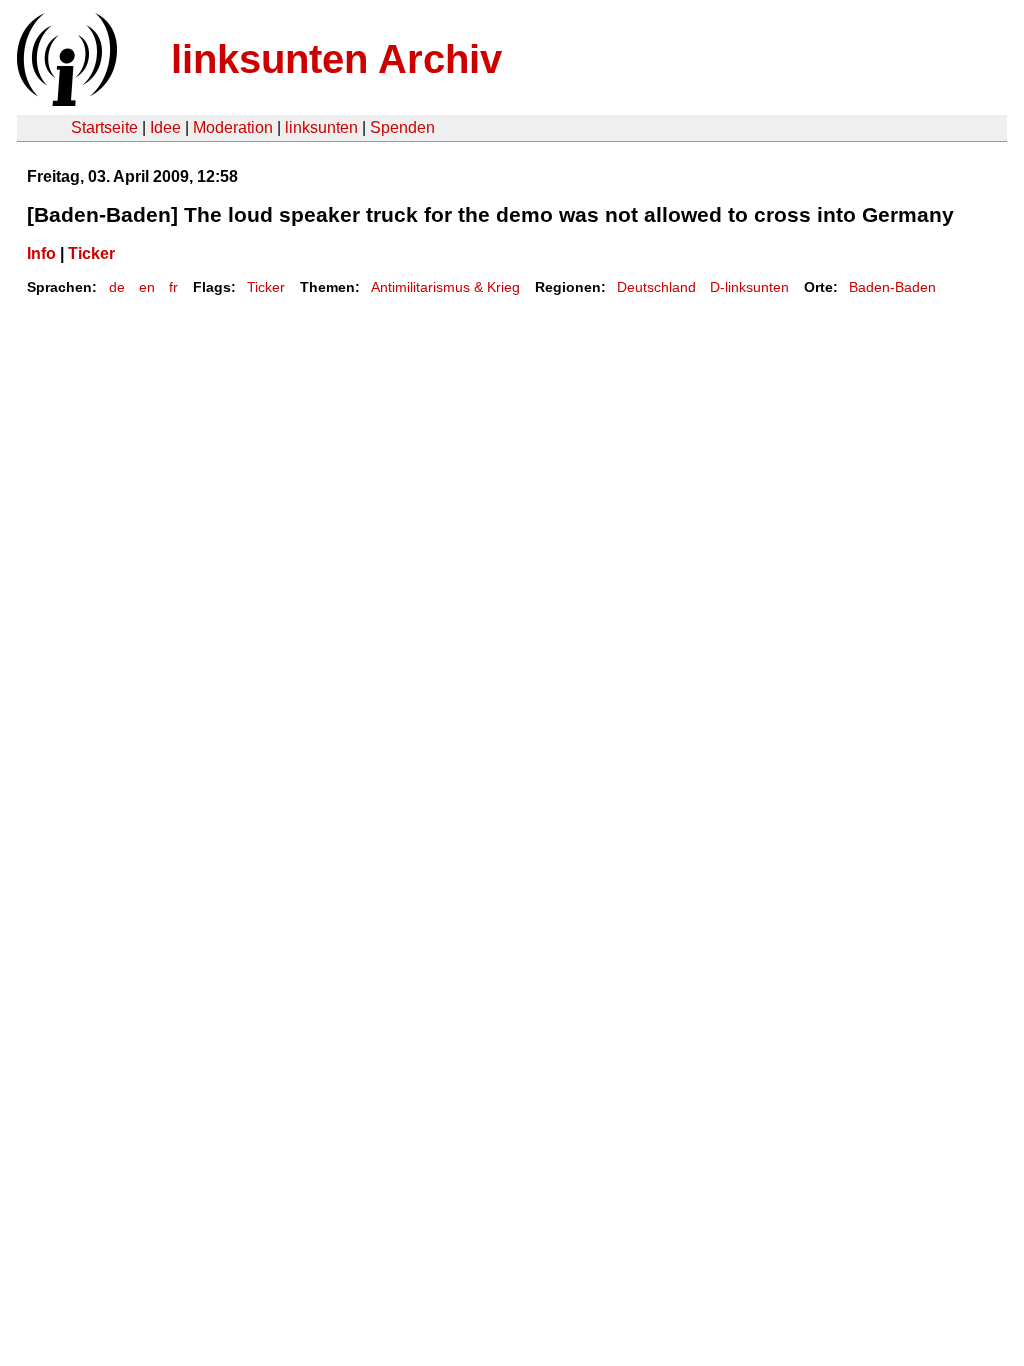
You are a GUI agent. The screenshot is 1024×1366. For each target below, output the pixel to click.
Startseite (104, 127)
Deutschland (656, 287)
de (117, 287)
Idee (165, 127)
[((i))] (65, 100)
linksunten (321, 127)
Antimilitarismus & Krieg (445, 287)
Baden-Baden (892, 287)
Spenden (402, 127)
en (147, 287)
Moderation (233, 127)
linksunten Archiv (336, 59)
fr (173, 287)
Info (41, 253)
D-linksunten (749, 287)
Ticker (91, 253)
